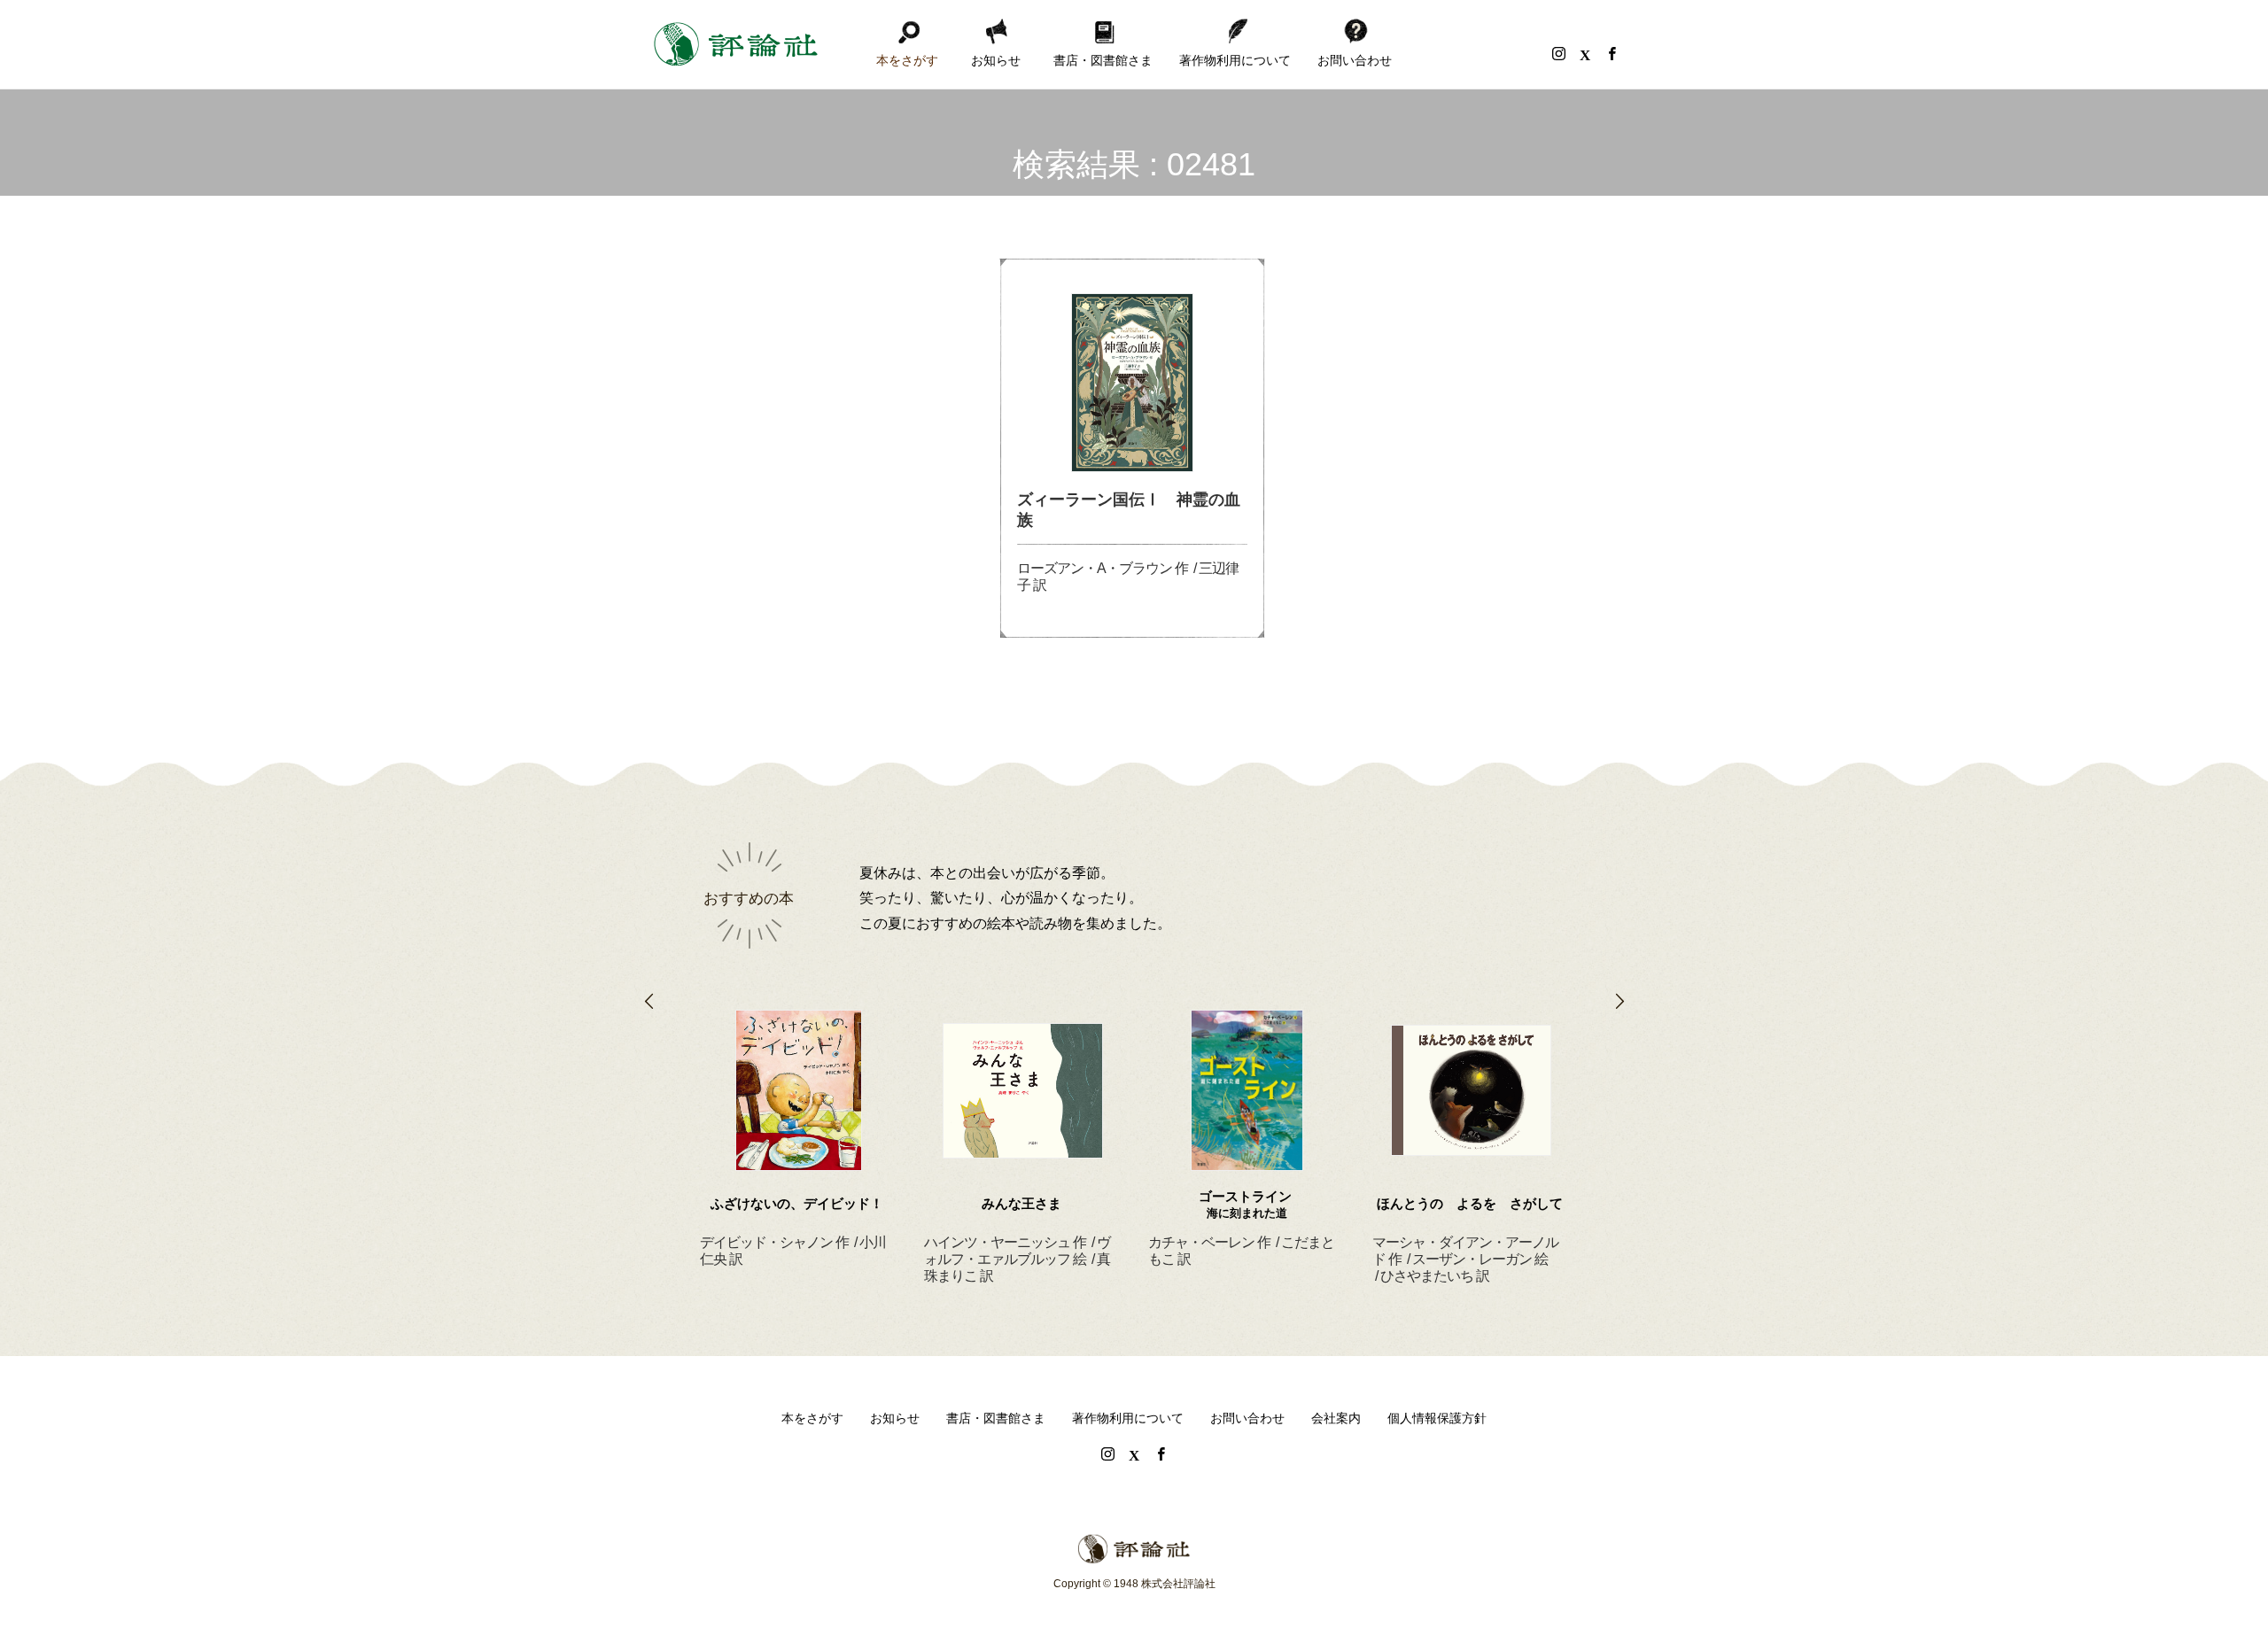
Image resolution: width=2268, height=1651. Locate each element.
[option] (799, 1117)
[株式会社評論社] (735, 44)
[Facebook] (1612, 53)
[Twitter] (1585, 53)
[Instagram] (1558, 53)
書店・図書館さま (1103, 60)
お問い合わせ (1355, 60)
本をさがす (907, 60)
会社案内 (1336, 1418)
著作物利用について (1235, 60)
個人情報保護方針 (1437, 1418)
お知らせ (996, 60)
